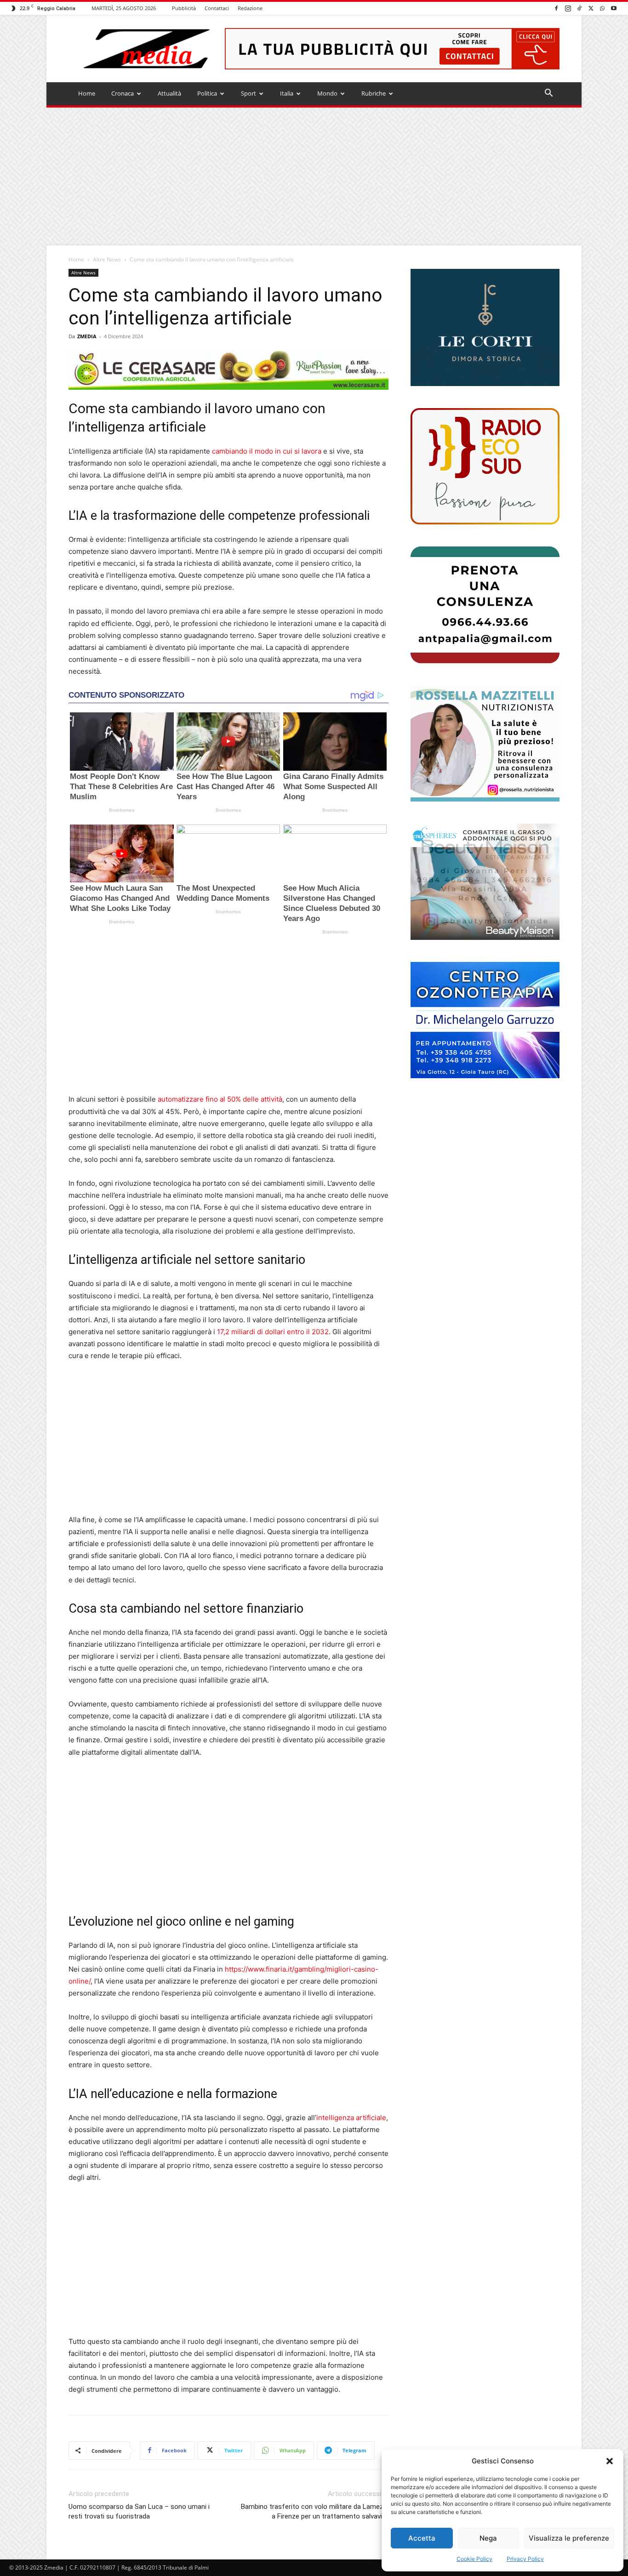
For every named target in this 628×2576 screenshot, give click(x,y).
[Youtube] (614, 8)
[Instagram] (568, 8)
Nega (488, 2538)
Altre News (107, 259)
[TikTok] (579, 8)
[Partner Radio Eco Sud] (485, 466)
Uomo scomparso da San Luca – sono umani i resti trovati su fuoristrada (139, 2511)
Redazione (250, 8)
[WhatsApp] (602, 8)
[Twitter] (591, 8)
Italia (287, 93)
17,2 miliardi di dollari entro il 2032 (273, 1332)
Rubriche (374, 93)
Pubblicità (184, 8)
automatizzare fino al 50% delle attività (220, 1099)
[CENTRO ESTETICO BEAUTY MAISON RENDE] (485, 882)
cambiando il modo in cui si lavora (267, 451)
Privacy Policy (525, 2559)
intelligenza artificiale (351, 2118)
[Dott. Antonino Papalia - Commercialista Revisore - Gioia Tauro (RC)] (485, 605)
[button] (610, 2461)
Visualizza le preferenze (569, 2538)
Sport (248, 93)
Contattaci (217, 8)
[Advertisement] (314, 176)
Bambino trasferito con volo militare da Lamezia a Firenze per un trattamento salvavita (315, 2511)
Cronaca (123, 93)
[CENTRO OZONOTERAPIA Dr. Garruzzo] (485, 1020)
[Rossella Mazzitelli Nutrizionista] (485, 743)
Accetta (422, 2538)
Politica (207, 93)
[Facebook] (556, 8)
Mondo (327, 93)
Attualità (169, 93)
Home (87, 93)
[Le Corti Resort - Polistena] (485, 328)
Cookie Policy (474, 2559)
